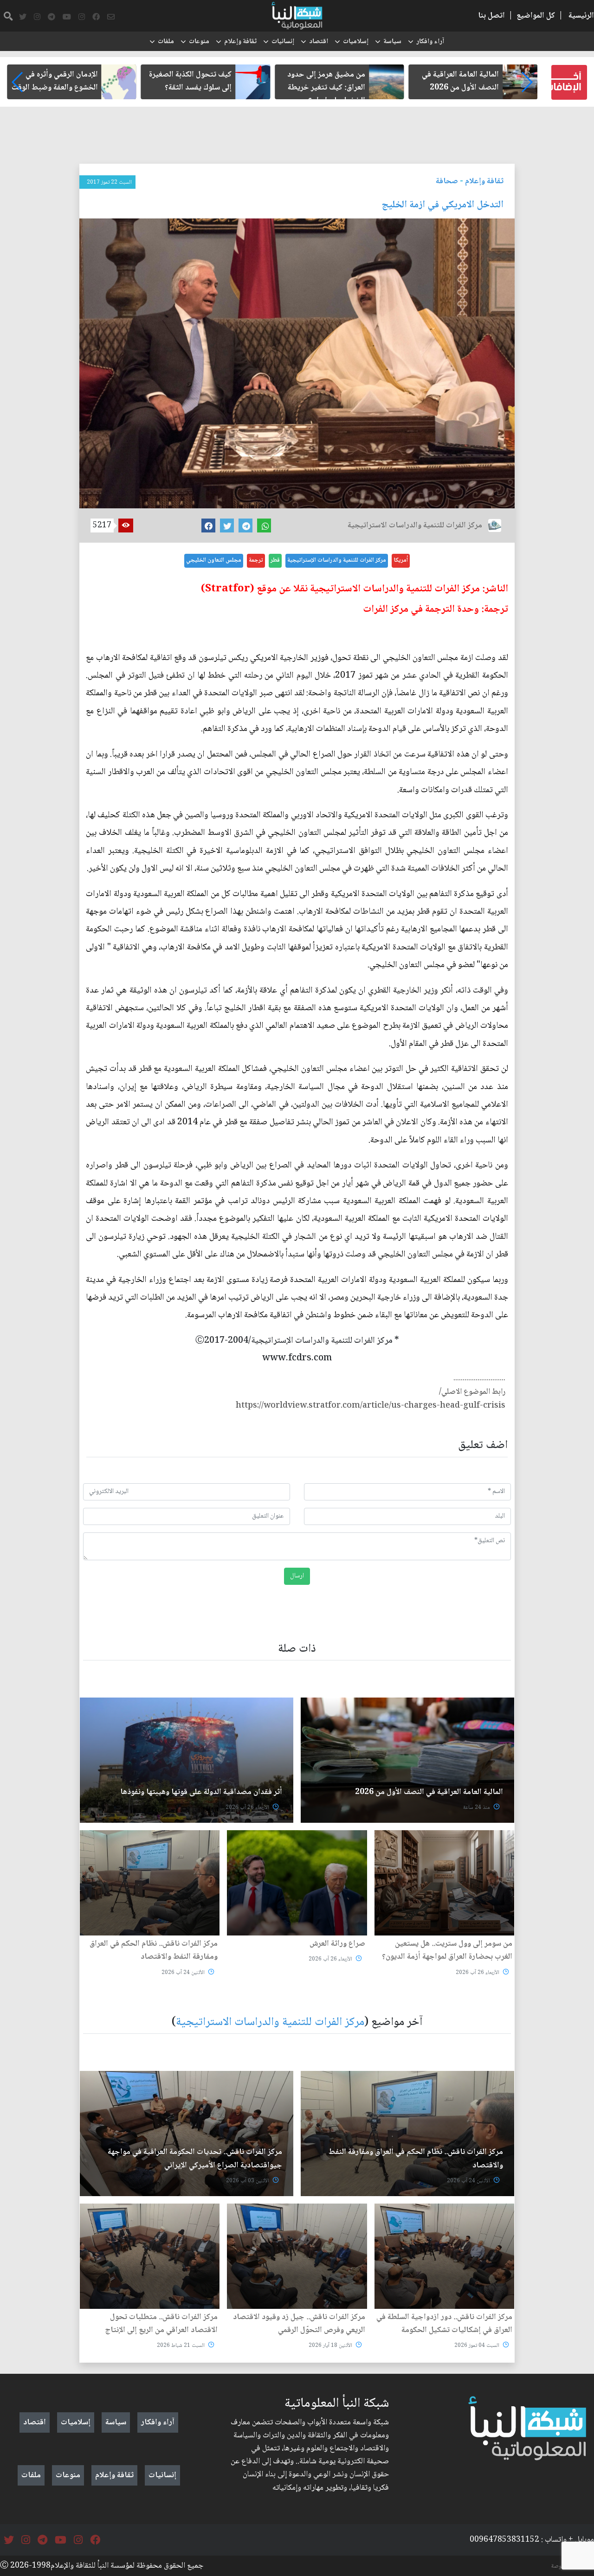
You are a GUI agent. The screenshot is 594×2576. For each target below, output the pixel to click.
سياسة (392, 42)
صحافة (447, 181)
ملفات (166, 42)
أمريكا (401, 560)
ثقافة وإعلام (240, 42)
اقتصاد (319, 42)
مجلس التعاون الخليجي (214, 560)
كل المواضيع (536, 16)
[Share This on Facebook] (208, 525)
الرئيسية (581, 16)
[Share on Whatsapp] (264, 525)
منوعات (199, 42)
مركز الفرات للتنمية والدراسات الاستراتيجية (270, 2022)
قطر (275, 560)
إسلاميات (356, 42)
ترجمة (256, 560)
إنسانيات (283, 42)
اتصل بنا (491, 16)
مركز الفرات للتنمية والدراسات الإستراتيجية (337, 560)
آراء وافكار (430, 42)
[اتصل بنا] (111, 17)
